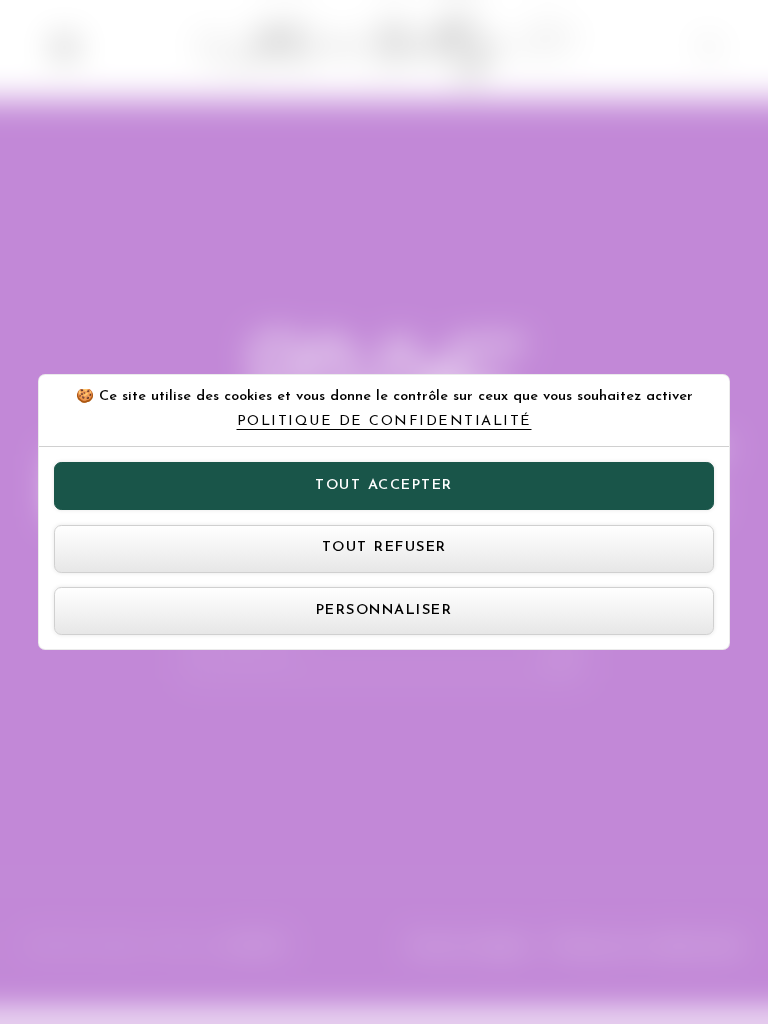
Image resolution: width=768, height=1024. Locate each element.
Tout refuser (384, 547)
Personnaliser (384, 610)
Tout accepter (384, 485)
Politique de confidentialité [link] (384, 422)
